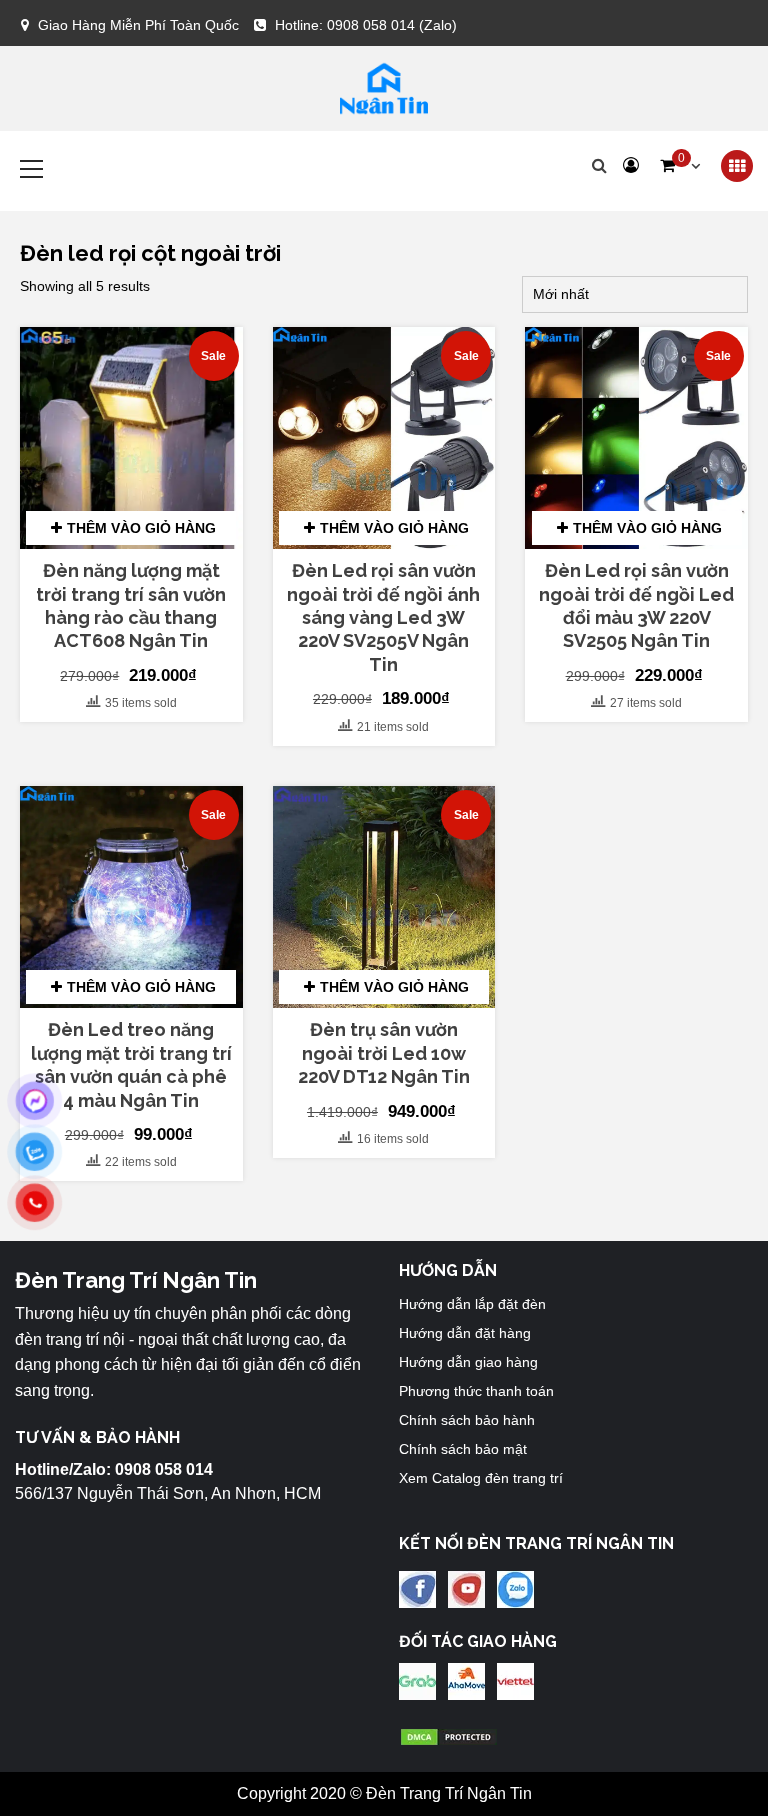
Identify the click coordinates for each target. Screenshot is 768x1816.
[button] (680, 166)
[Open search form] (599, 166)
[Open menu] (737, 166)
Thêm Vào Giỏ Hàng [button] (141, 528)
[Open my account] (631, 165)
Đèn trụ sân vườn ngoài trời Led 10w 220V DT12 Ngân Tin (384, 1053)
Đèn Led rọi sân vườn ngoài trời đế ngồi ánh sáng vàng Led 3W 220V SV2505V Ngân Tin (383, 617)
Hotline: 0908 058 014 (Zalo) (366, 25)
